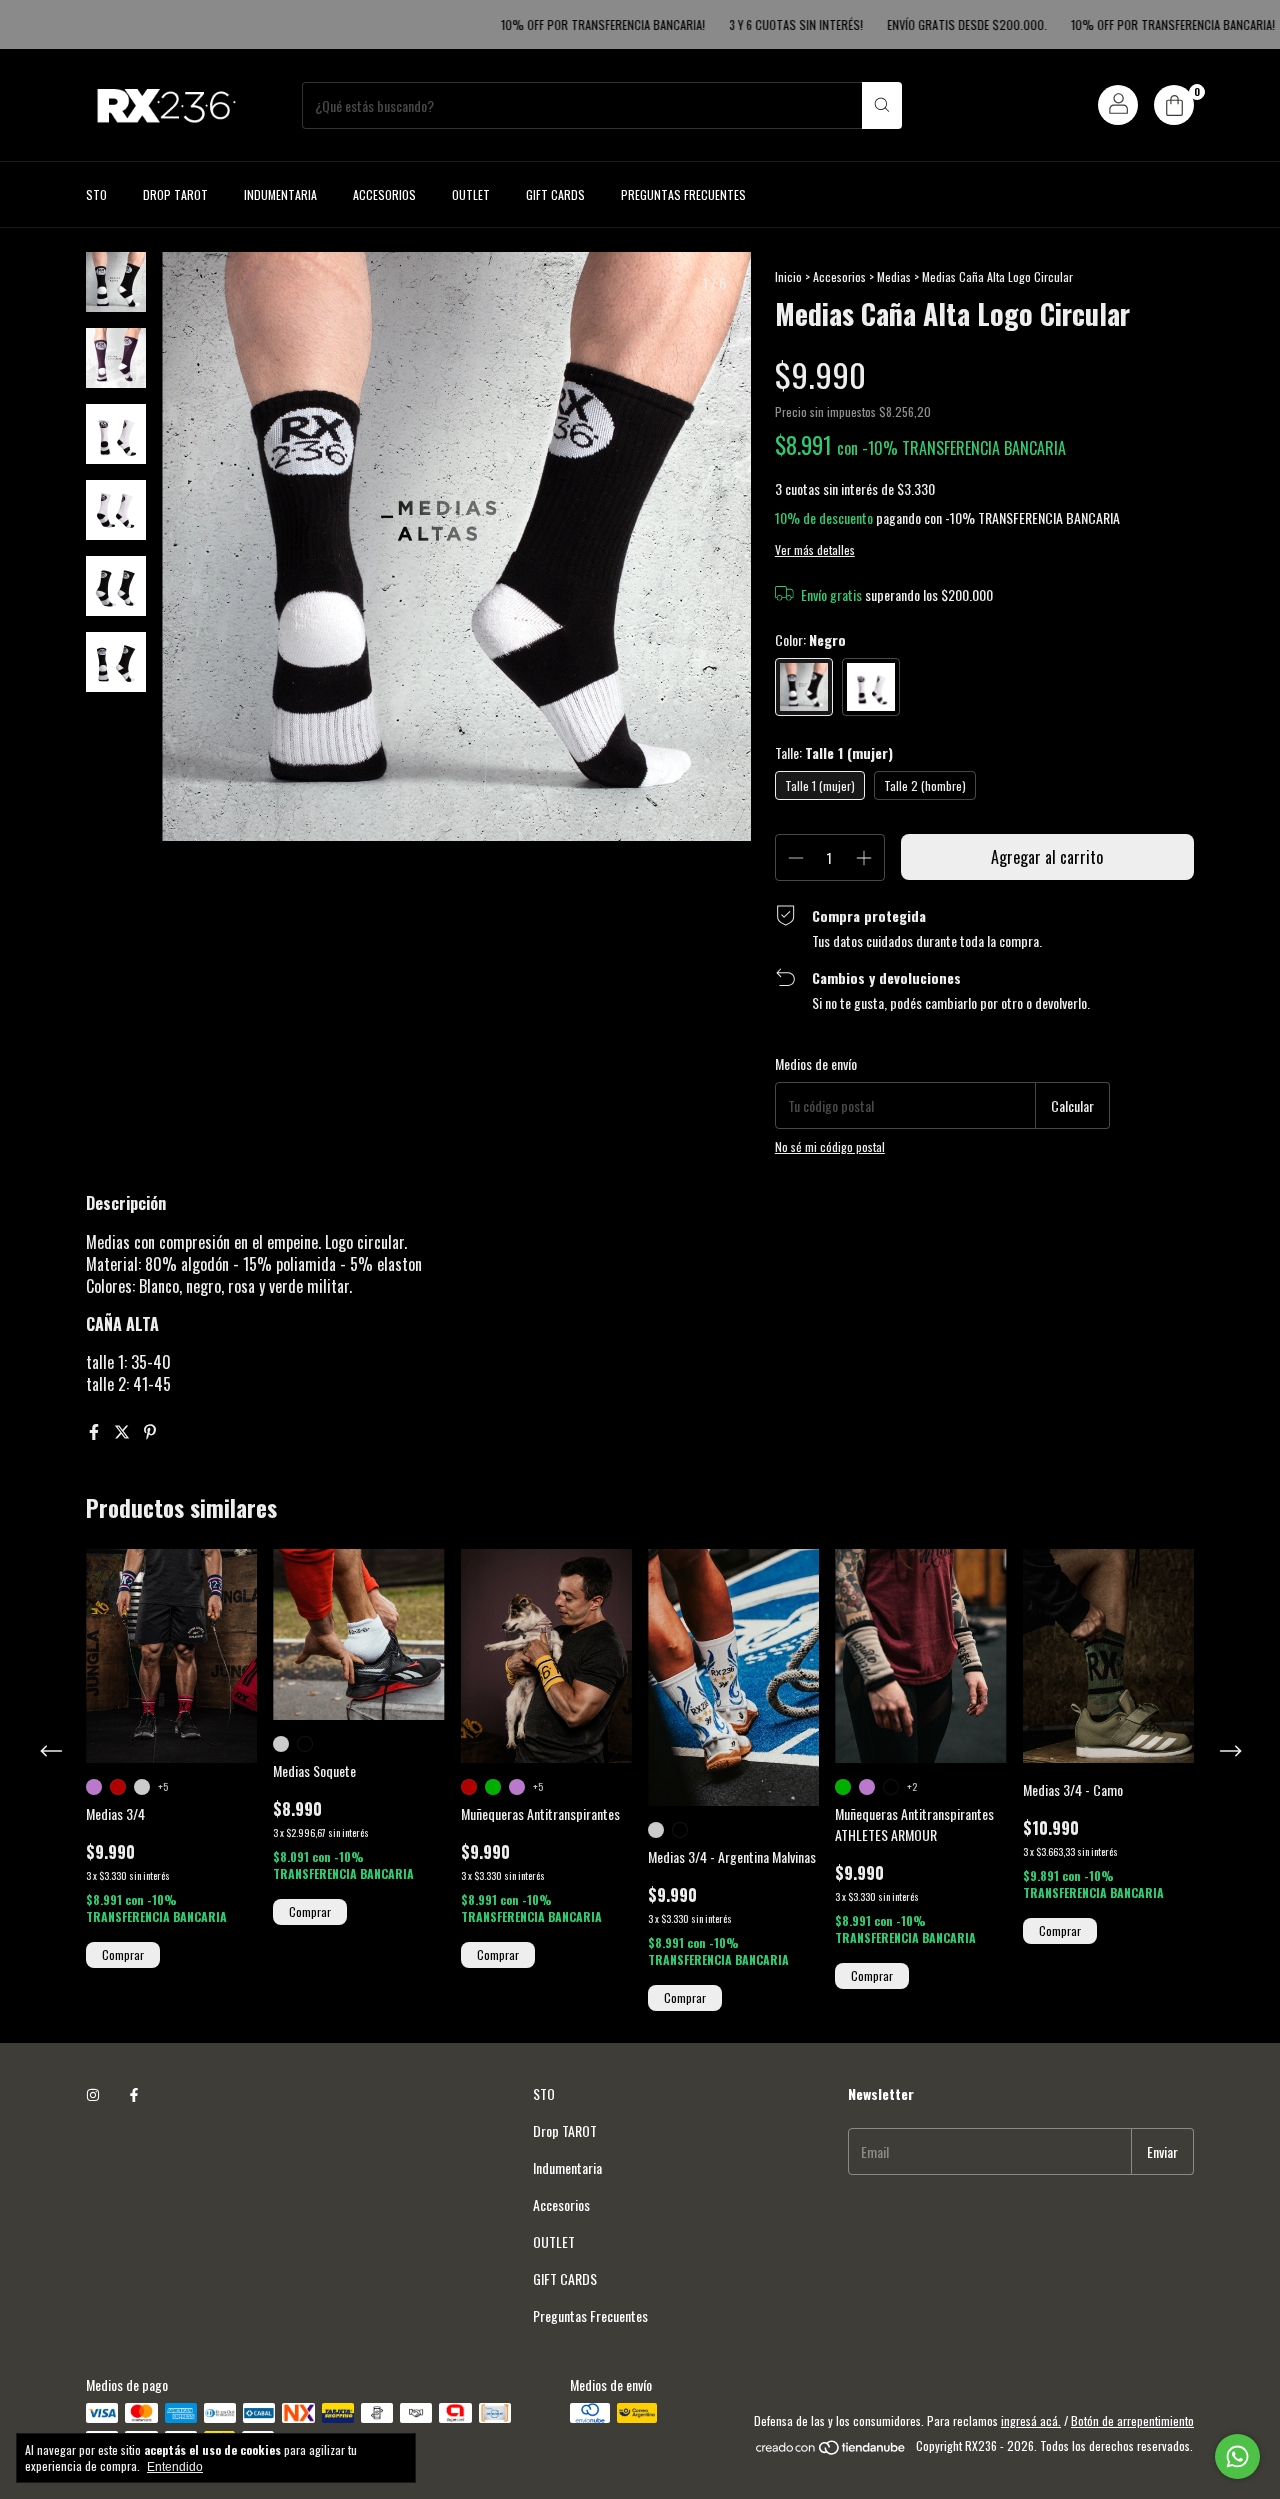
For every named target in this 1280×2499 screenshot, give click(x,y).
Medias (894, 276)
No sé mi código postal (830, 1146)
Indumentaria (280, 194)
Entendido (175, 2467)
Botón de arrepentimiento (1132, 2420)
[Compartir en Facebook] (96, 1431)
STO (96, 194)
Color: (810, 639)
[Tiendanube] (831, 2450)
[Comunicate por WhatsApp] (1237, 2456)
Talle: (834, 752)
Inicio (788, 276)
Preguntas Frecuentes (683, 194)
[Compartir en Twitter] (124, 1431)
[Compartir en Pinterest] (150, 1431)
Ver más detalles (815, 549)
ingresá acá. (1031, 2420)
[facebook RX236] (134, 2093)
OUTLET (471, 194)
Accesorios (384, 194)
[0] (1174, 105)
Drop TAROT (175, 194)
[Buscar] (882, 105)
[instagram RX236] (93, 2093)
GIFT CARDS (555, 194)
